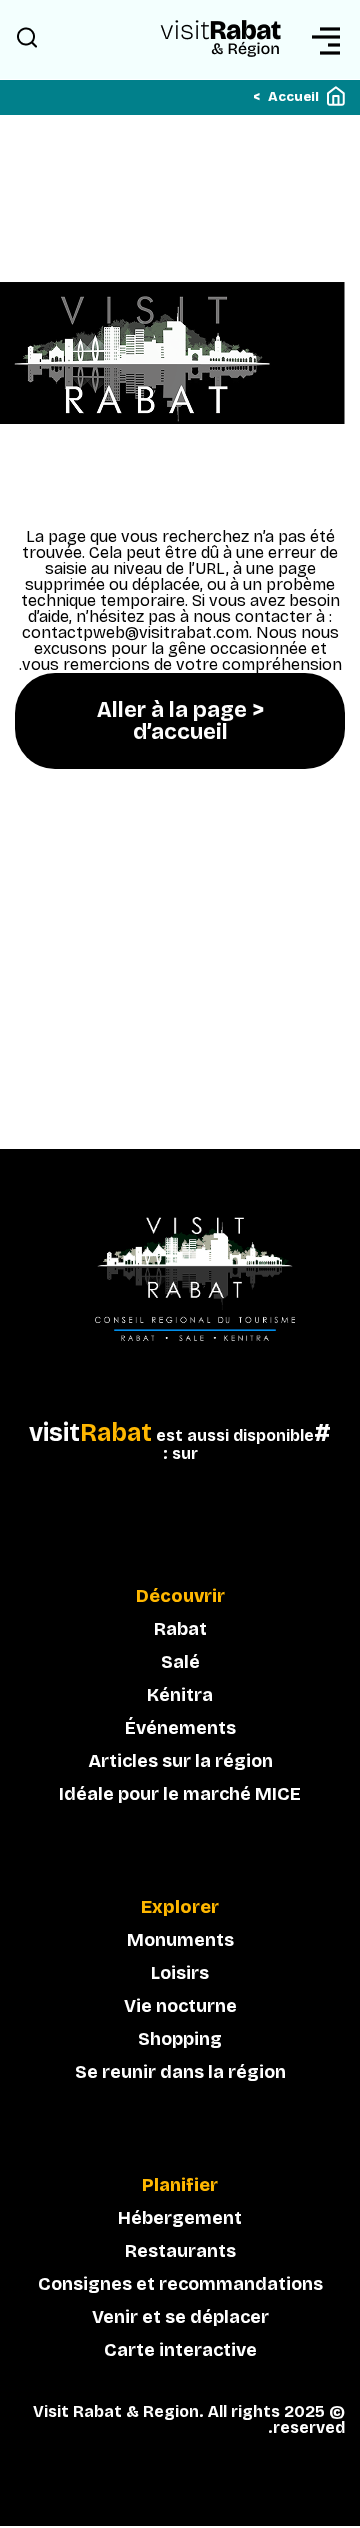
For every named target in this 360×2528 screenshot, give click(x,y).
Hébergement (180, 2218)
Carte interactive (180, 2350)
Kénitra (180, 1695)
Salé (180, 1662)
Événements (180, 1728)
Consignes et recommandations (180, 2284)
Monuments (180, 1940)
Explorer (180, 1908)
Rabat (180, 1629)
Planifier (180, 2186)
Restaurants (180, 2251)
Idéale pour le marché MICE (180, 1794)
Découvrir (180, 1597)
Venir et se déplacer (180, 2317)
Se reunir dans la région (180, 2072)
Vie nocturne (180, 2006)
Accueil (293, 97)
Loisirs (180, 1973)
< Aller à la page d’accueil (180, 721)
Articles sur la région (180, 1761)
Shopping (180, 2039)
